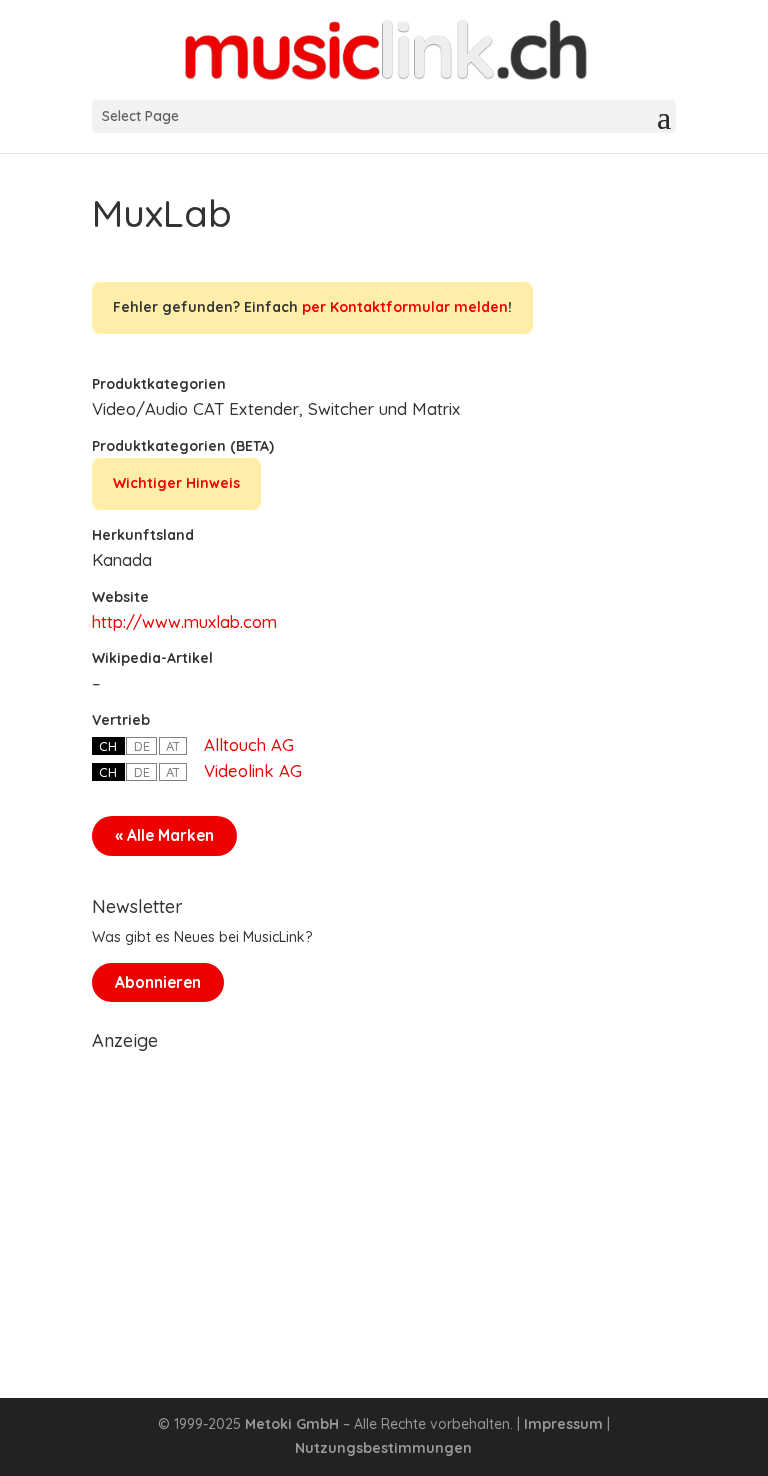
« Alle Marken (164, 835)
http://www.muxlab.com (184, 621)
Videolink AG (253, 770)
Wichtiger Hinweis (176, 483)
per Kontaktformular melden (405, 307)
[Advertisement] (384, 1200)
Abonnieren (158, 982)
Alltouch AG (249, 744)
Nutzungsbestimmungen (383, 1448)
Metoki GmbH (292, 1424)
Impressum (563, 1424)
